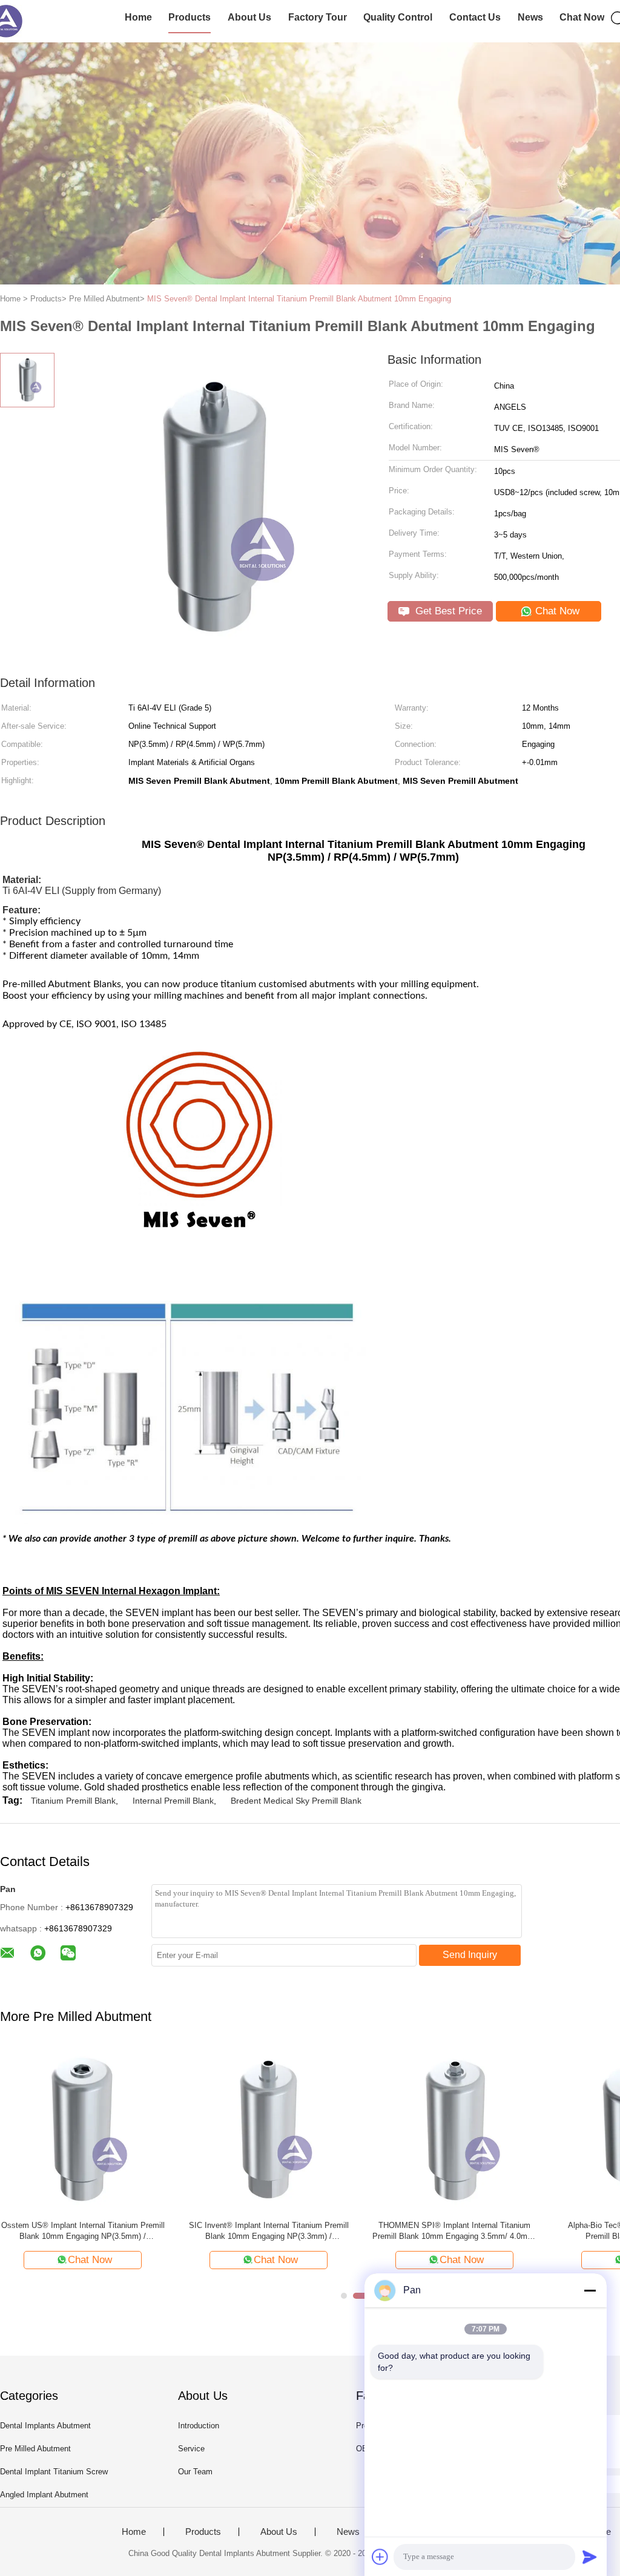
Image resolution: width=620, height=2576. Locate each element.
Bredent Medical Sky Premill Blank (296, 1801)
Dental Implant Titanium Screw (54, 2472)
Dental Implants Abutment (45, 2426)
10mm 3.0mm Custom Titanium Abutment (288, 2225)
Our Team (195, 2472)
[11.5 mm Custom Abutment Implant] (103, 2128)
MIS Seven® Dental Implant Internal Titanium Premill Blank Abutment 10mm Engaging (299, 299)
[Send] (590, 2557)
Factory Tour (318, 17)
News (530, 17)
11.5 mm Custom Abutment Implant (103, 2225)
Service (191, 2449)
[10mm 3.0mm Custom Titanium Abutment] (289, 2128)
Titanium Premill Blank (73, 1801)
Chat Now (582, 17)
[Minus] (590, 2290)
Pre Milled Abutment (35, 2449)
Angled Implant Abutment (44, 2495)
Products (190, 17)
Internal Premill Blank (173, 1801)
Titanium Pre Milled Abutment (474, 2225)
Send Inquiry (470, 1955)
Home (138, 17)
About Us (249, 17)
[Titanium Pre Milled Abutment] (474, 2128)
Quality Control (398, 17)
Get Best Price (447, 611)
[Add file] (380, 2557)
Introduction (199, 2426)
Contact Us (475, 17)
